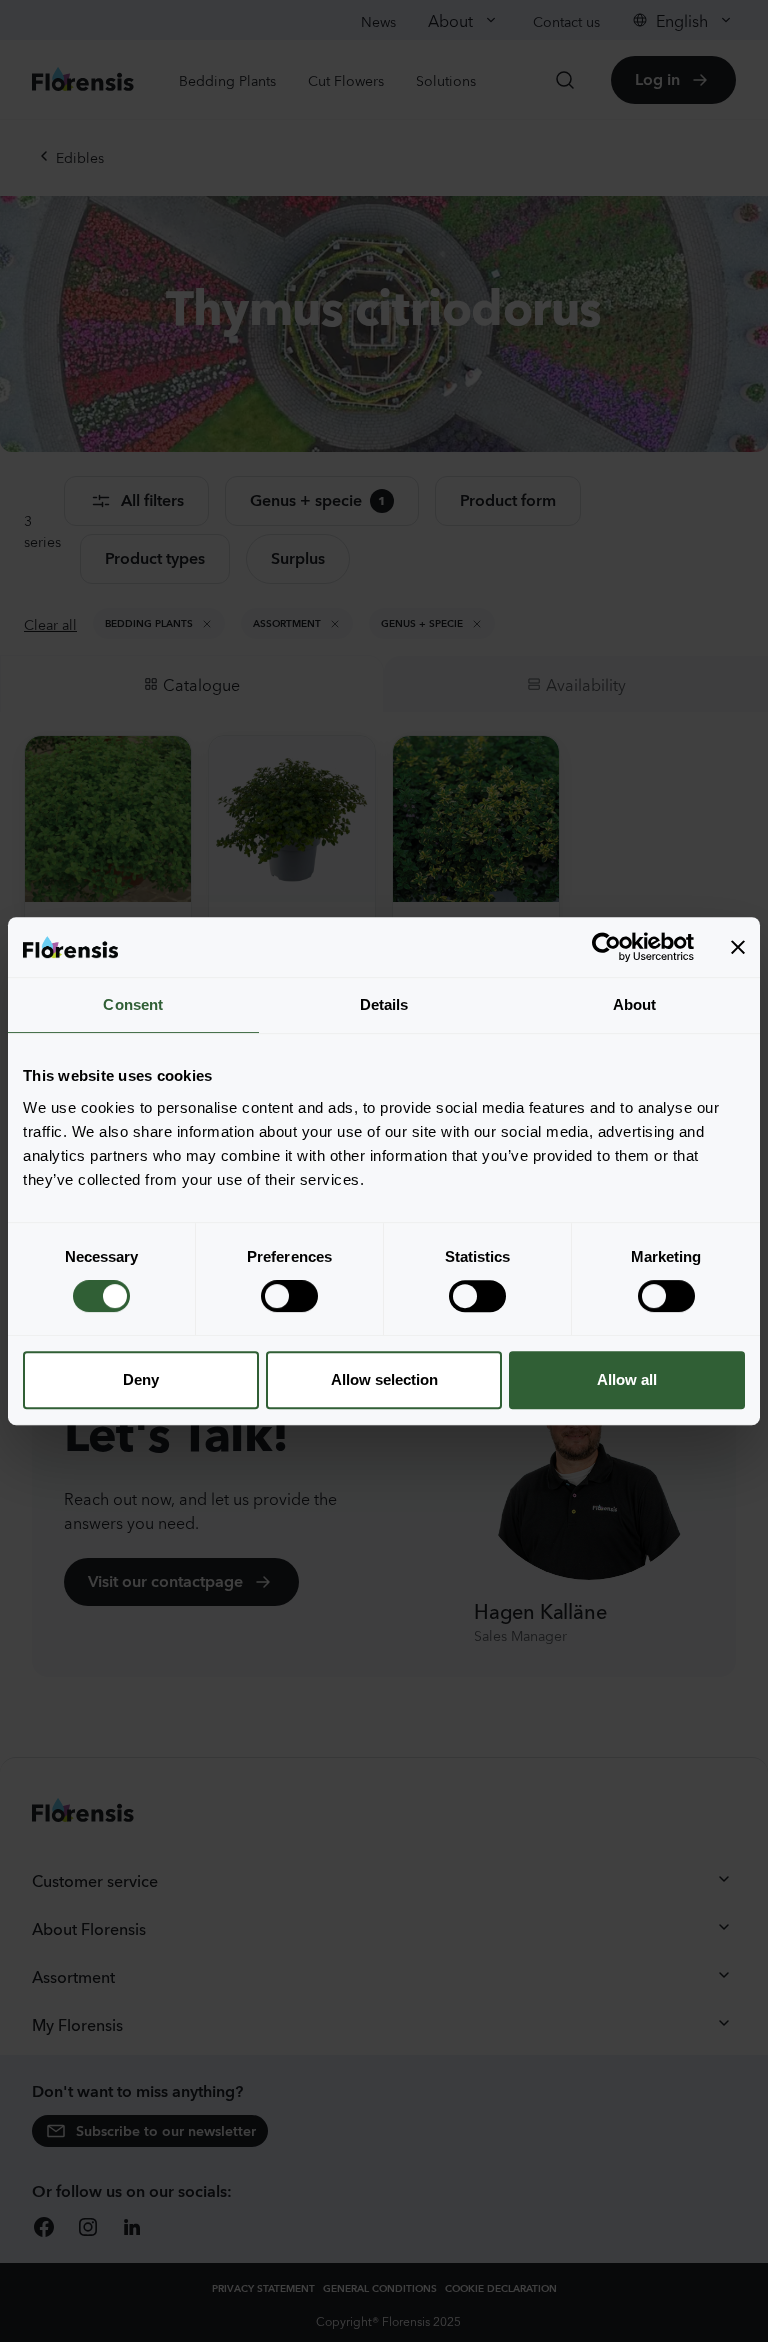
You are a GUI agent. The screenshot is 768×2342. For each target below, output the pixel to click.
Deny (141, 1379)
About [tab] (635, 1004)
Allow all (627, 1379)
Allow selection (384, 1379)
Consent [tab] (133, 1004)
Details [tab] (384, 1004)
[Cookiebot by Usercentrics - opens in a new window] (606, 947)
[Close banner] (738, 947)
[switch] (289, 1296)
